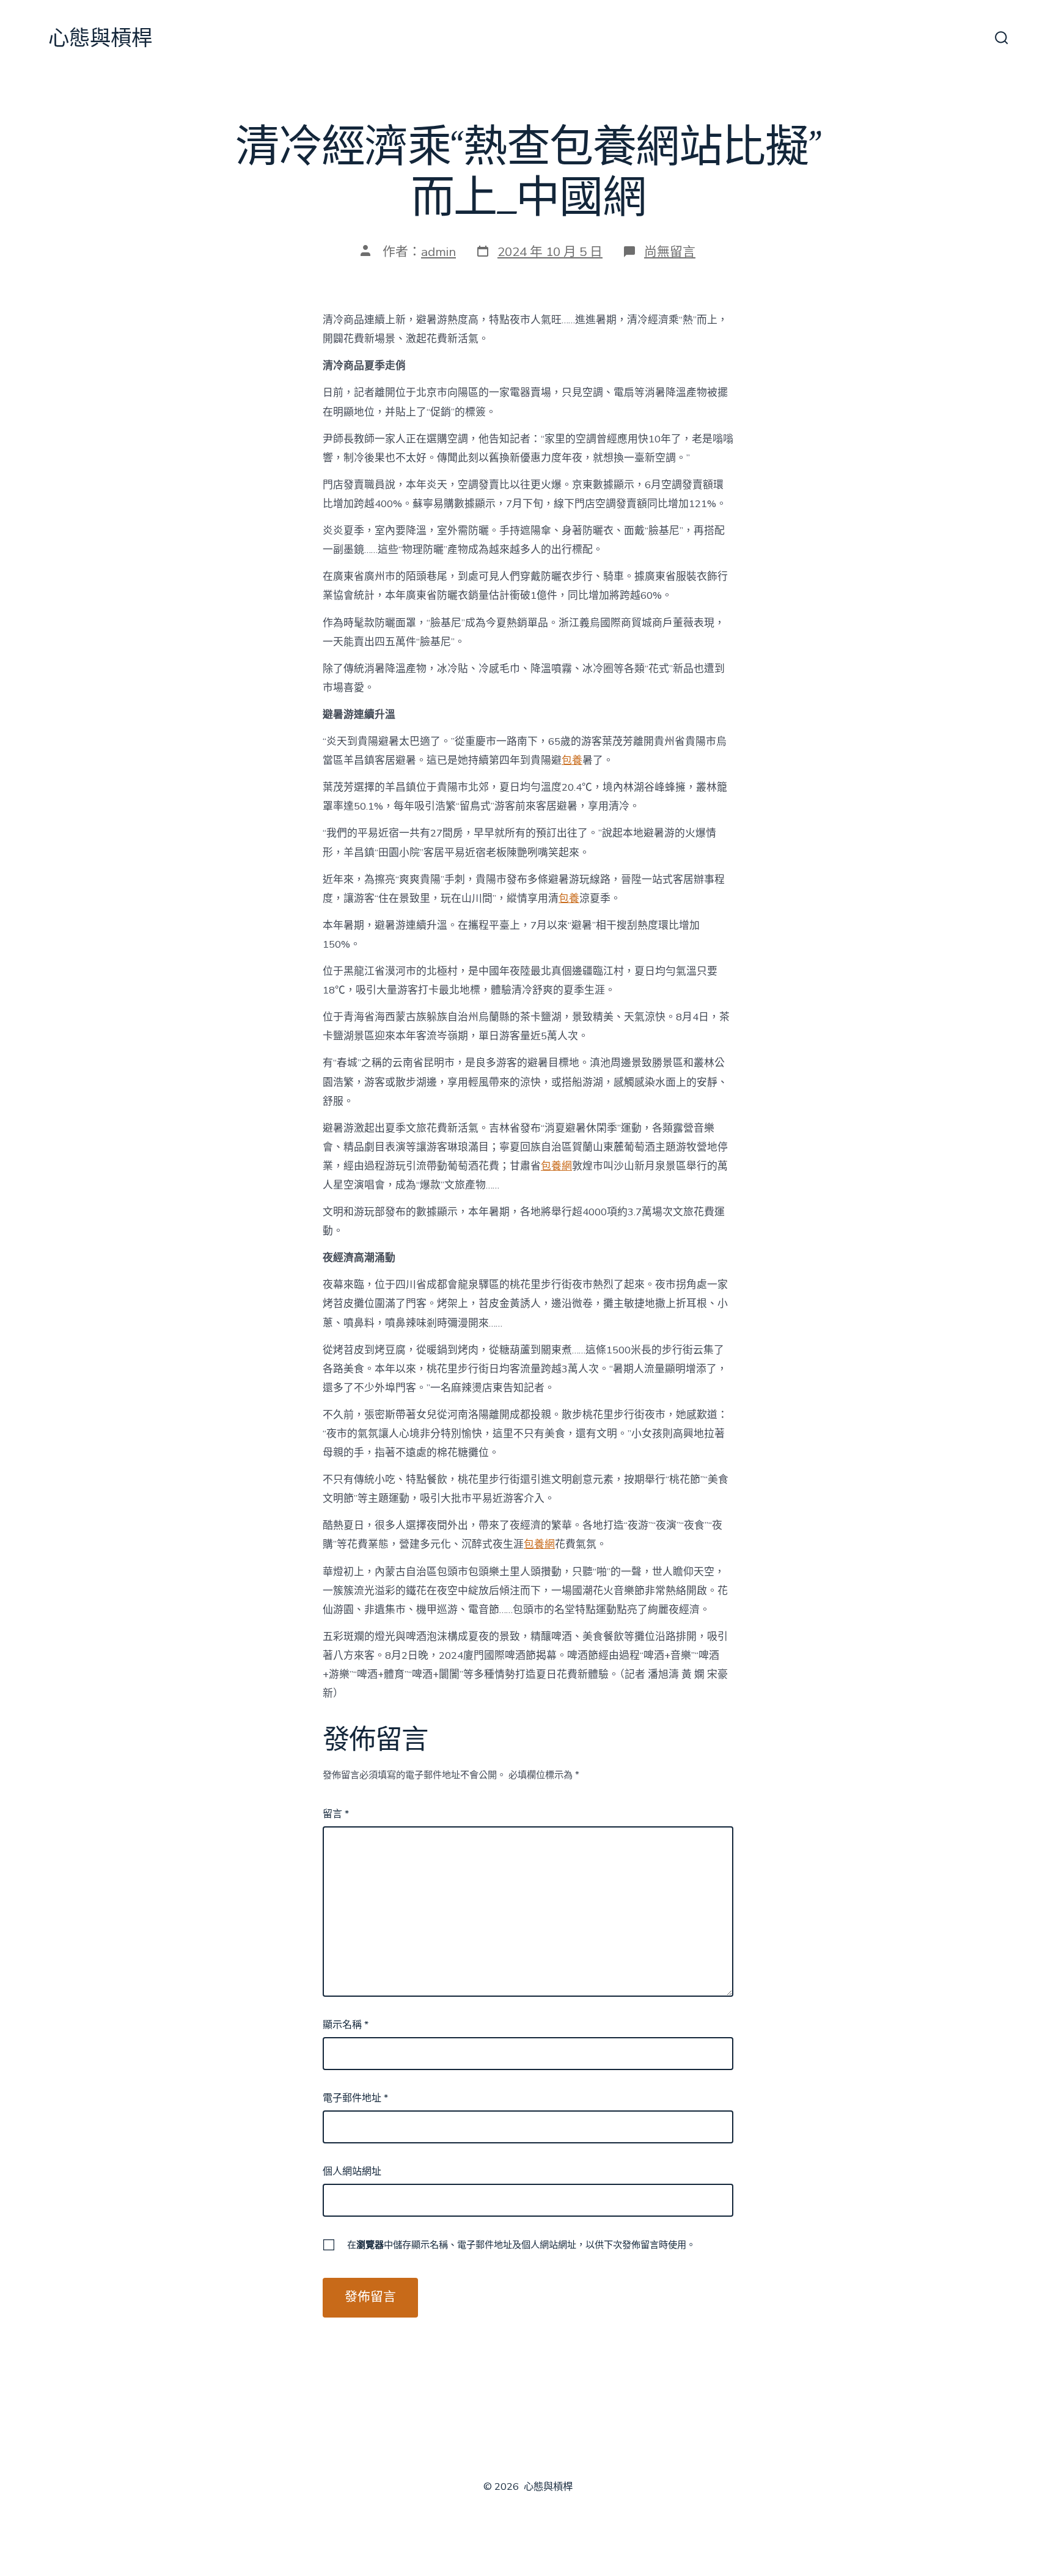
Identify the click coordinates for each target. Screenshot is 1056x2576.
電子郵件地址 (355, 2098)
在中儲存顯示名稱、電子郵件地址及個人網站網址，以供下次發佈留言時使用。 (521, 2245)
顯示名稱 (346, 2025)
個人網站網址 (352, 2172)
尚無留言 (670, 252)
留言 (336, 1814)
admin (438, 252)
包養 (572, 760)
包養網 (556, 1166)
